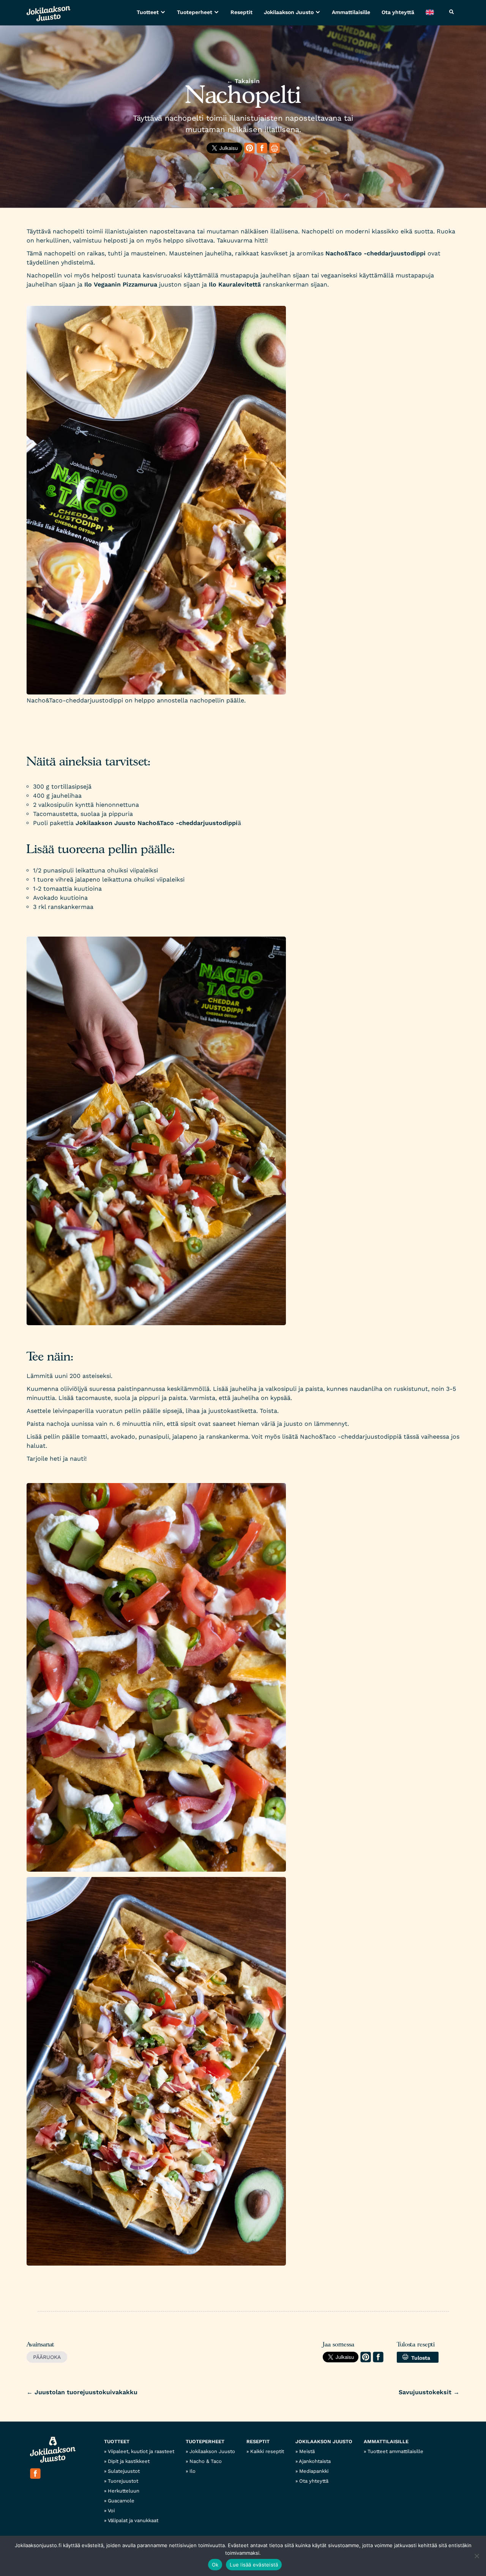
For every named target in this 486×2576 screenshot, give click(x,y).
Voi (111, 2511)
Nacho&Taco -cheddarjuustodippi (376, 253)
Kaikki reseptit (267, 2451)
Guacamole (121, 2501)
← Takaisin (243, 81)
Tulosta (419, 2358)
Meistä (307, 2451)
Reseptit (241, 12)
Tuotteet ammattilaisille (395, 2451)
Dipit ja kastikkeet (129, 2461)
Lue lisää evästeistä (254, 2565)
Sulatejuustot (124, 2471)
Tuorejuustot (123, 2481)
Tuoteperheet (195, 12)
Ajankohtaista (315, 2461)
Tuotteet (148, 12)
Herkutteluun (124, 2491)
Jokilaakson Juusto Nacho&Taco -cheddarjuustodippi (157, 823)
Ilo (193, 2471)
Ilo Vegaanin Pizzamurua (121, 284)
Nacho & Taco (206, 2461)
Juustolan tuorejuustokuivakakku (82, 2392)
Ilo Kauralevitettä (234, 284)
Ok (215, 2565)
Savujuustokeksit (429, 2392)
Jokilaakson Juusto (289, 12)
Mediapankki (314, 2471)
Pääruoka (47, 2357)
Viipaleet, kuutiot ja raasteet (141, 2451)
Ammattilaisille (351, 12)
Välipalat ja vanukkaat (133, 2520)
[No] (477, 2556)
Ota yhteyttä (398, 12)
